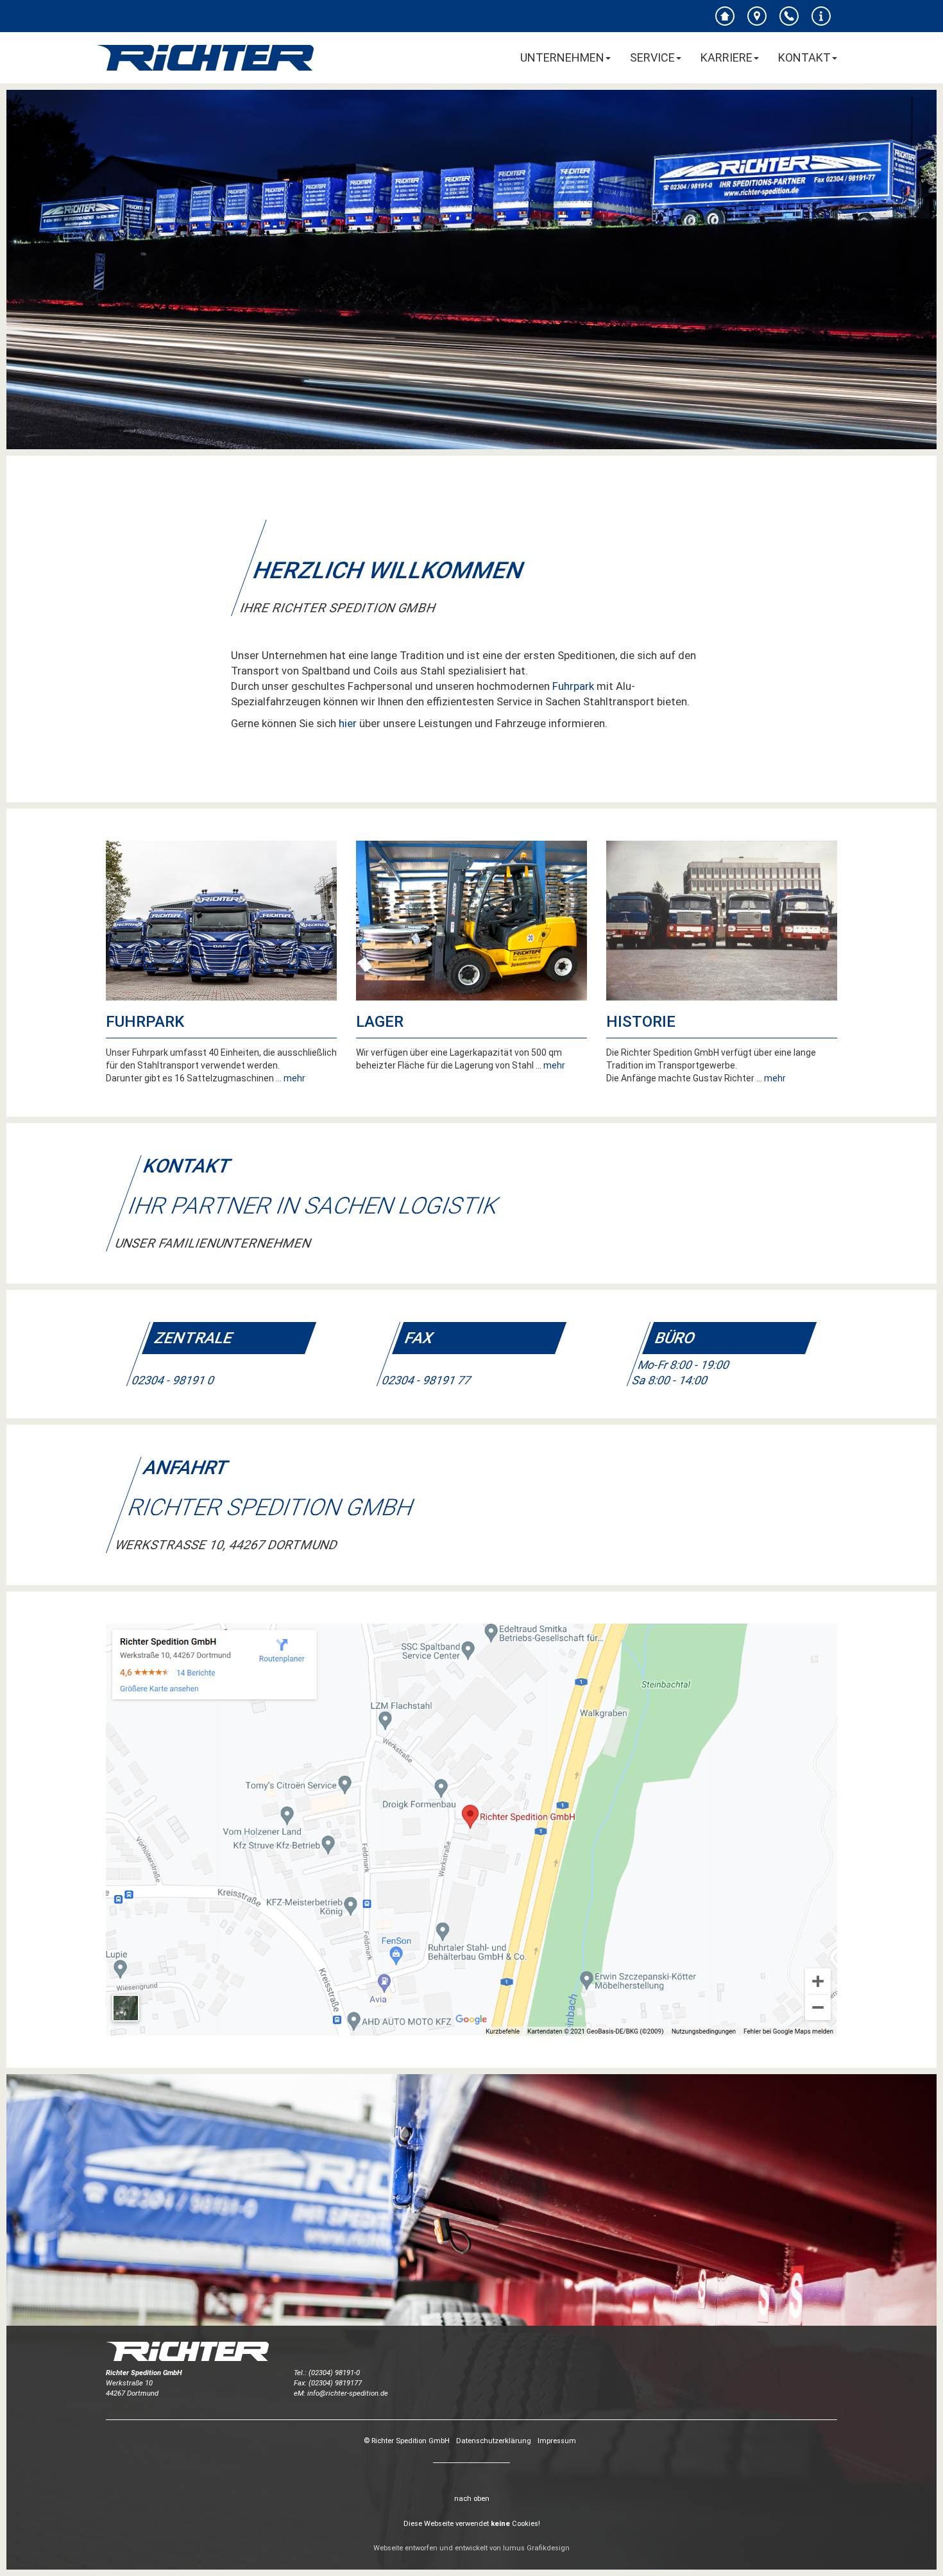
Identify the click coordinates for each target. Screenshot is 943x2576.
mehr (294, 1078)
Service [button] (652, 57)
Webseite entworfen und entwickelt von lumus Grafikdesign (471, 2548)
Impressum (557, 2441)
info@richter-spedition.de (348, 2393)
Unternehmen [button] (562, 57)
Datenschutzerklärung (494, 2441)
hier (348, 723)
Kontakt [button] (804, 57)
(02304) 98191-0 (334, 2373)
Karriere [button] (726, 57)
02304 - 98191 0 (173, 1381)
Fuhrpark (573, 686)
